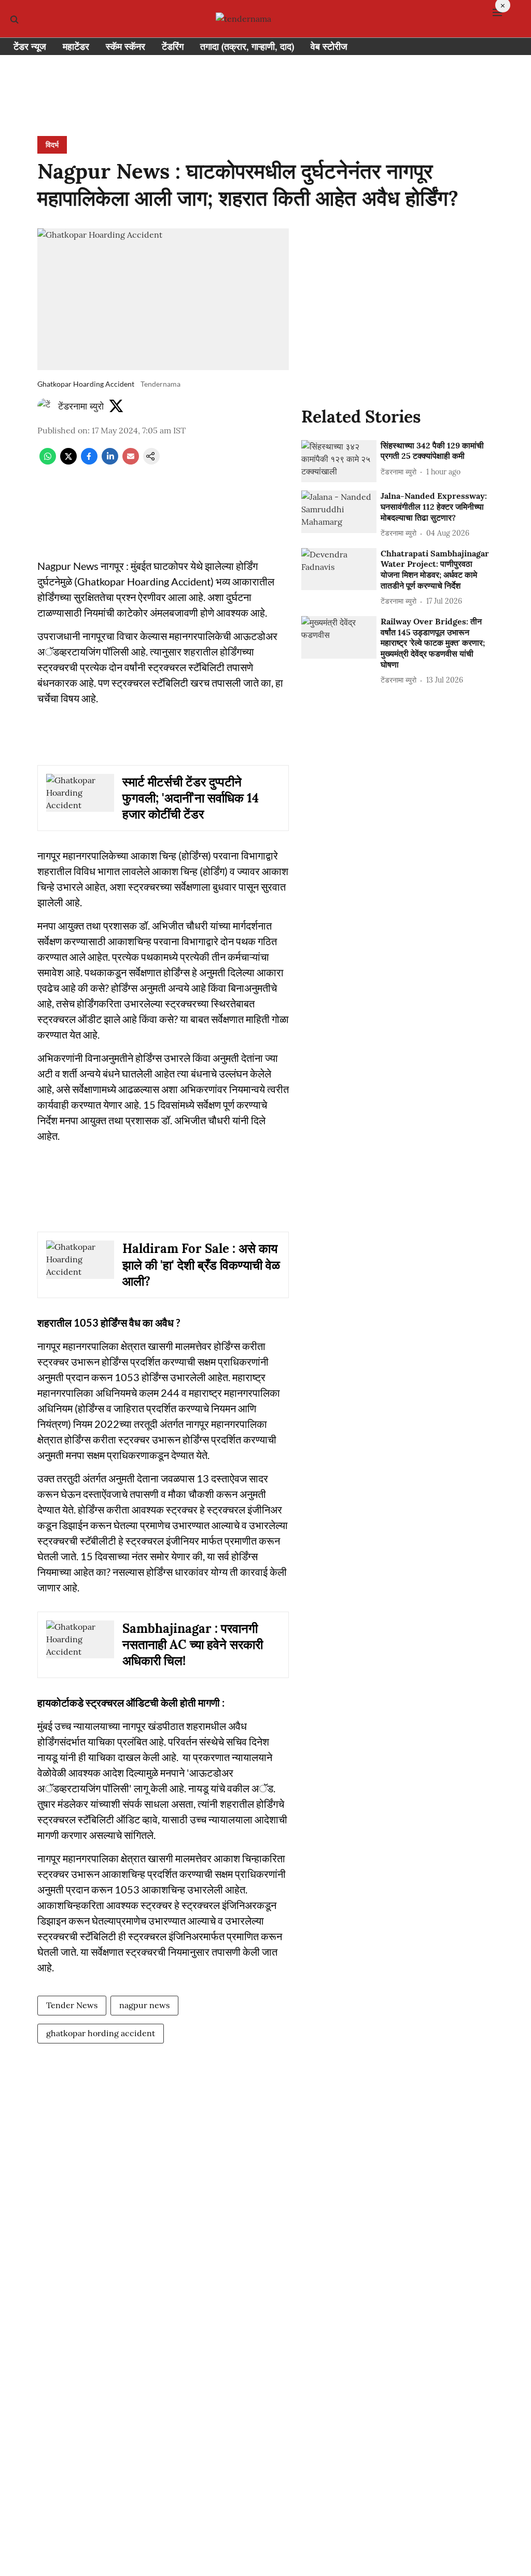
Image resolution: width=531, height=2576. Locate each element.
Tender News (72, 2005)
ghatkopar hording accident (101, 2033)
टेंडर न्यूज (30, 46)
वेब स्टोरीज (329, 46)
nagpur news (144, 2005)
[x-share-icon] (68, 461)
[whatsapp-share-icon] (48, 461)
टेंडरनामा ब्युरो (81, 406)
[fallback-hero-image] (339, 461)
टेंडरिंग (173, 46)
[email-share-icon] (131, 461)
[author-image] (46, 406)
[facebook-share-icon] (89, 461)
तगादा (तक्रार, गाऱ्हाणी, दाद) (247, 46)
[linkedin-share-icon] (110, 461)
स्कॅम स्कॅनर (125, 46)
